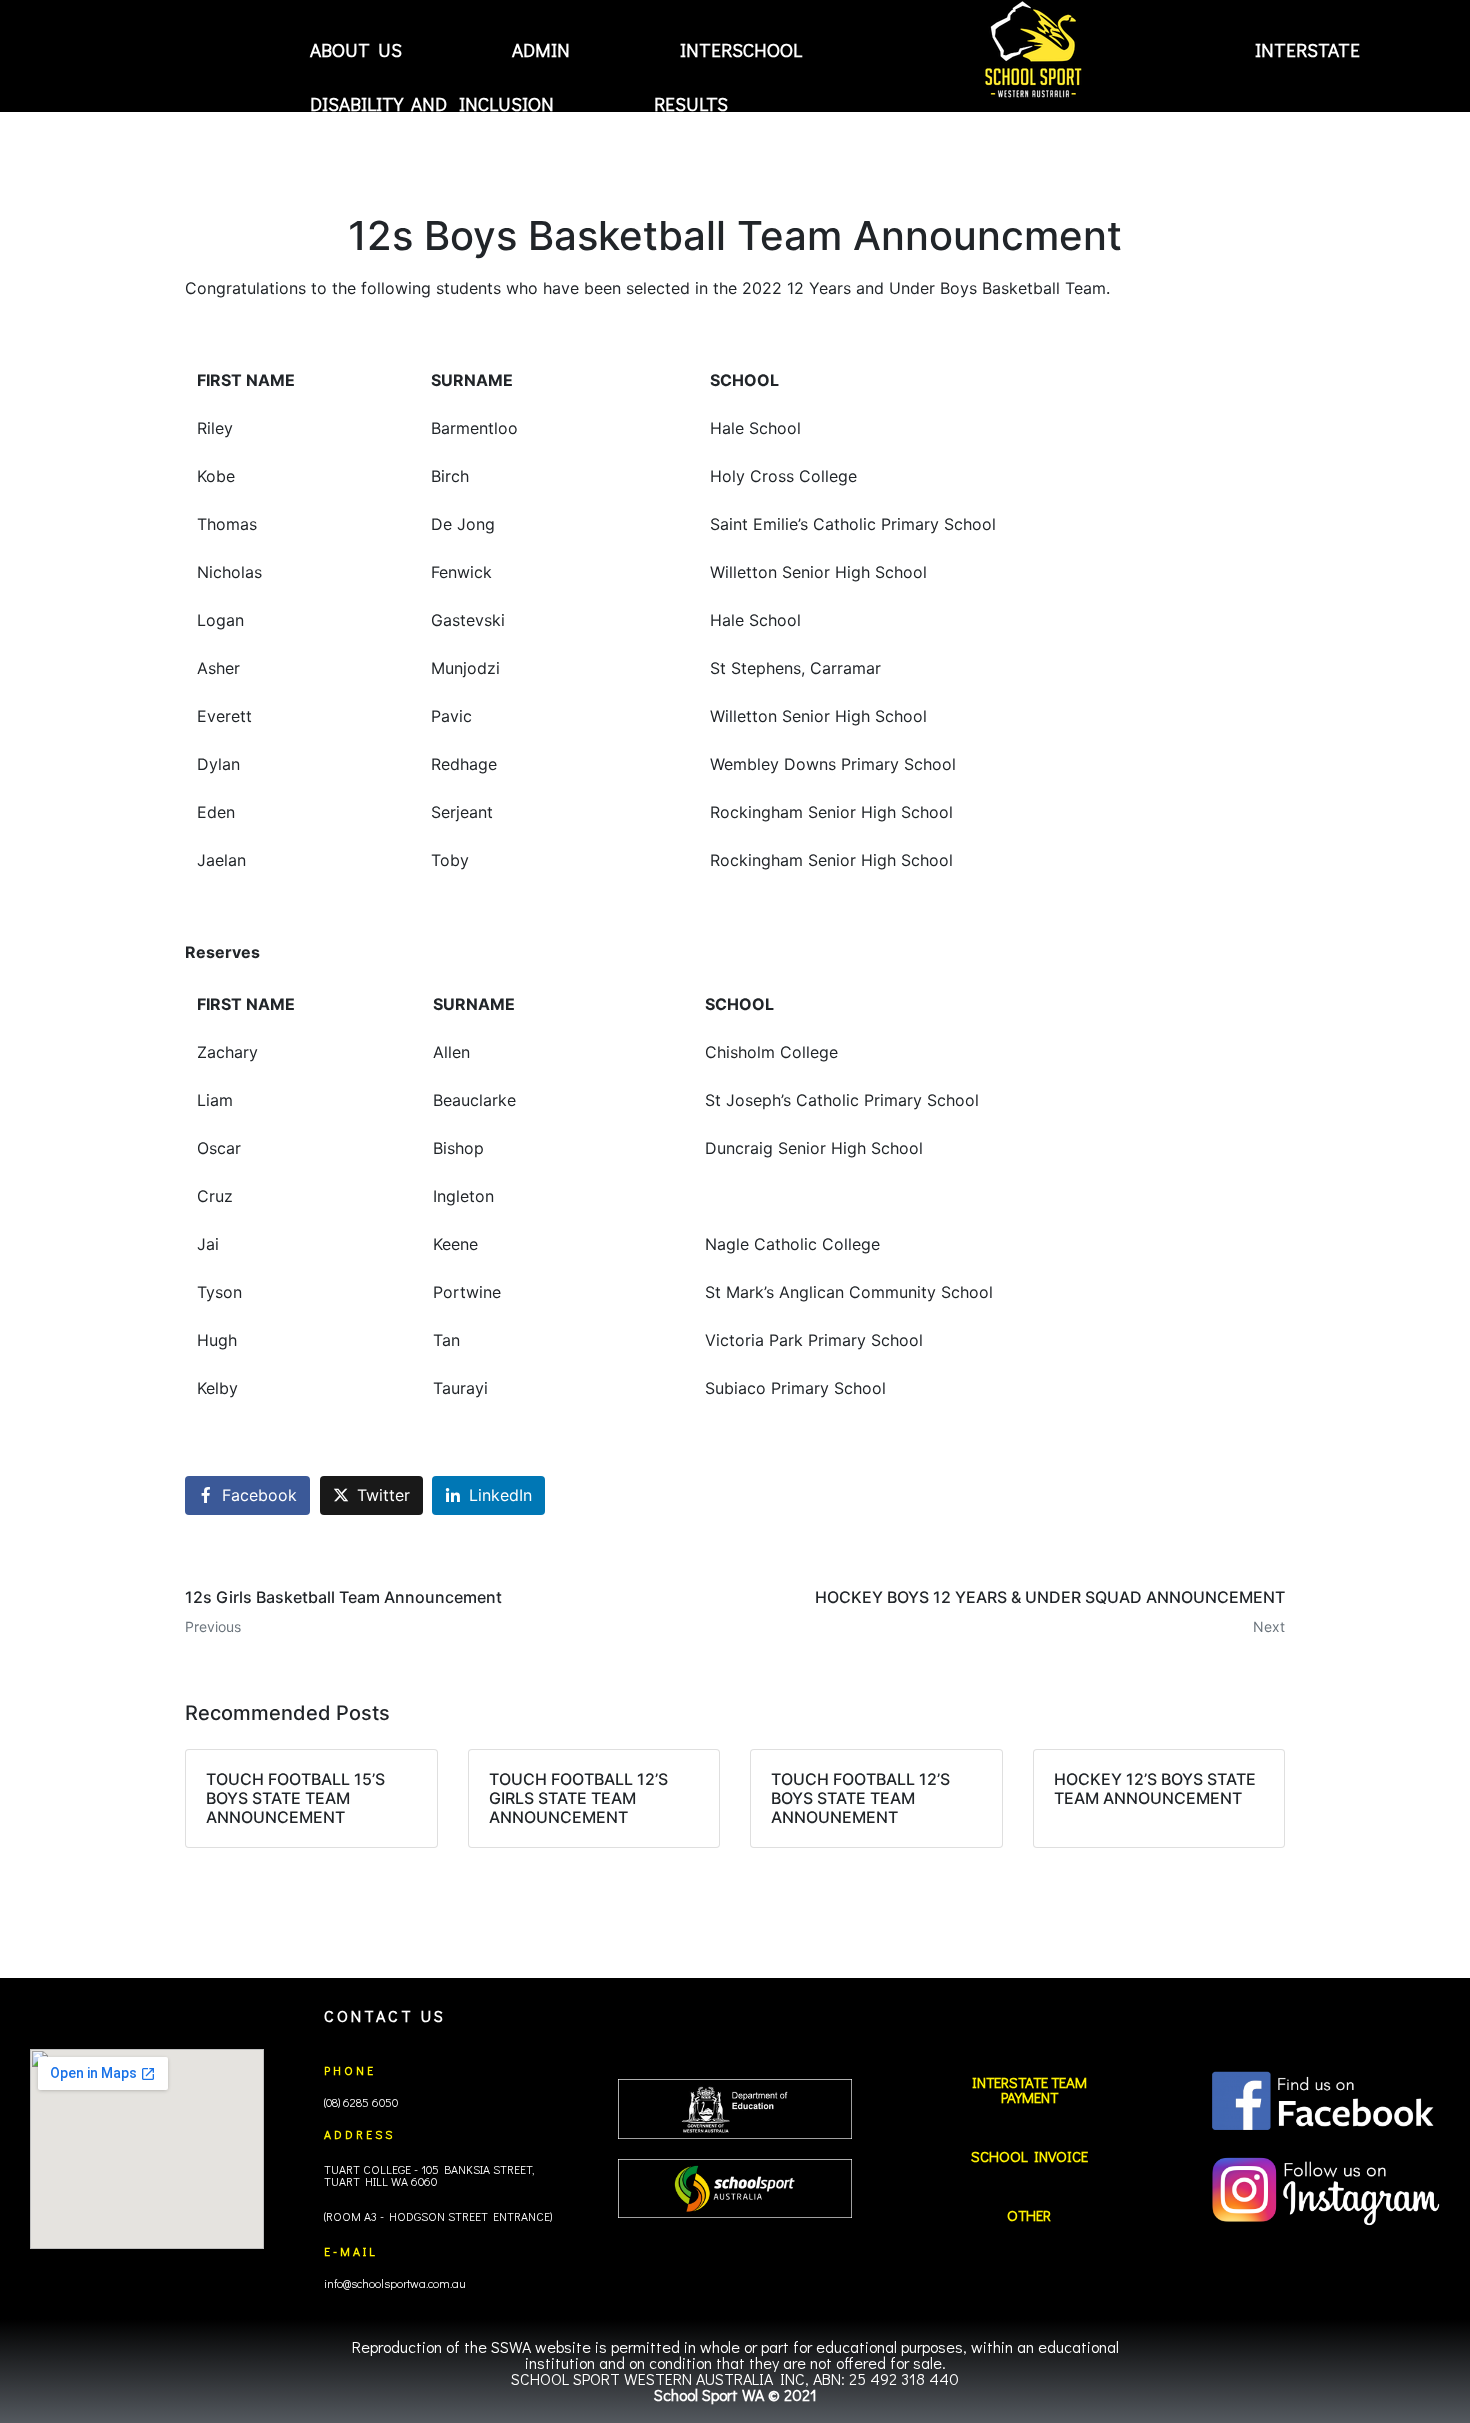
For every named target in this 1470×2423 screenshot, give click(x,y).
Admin (541, 50)
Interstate (1307, 50)
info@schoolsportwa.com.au (395, 2283)
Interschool (741, 50)
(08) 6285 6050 (361, 2102)
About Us (356, 50)
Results (691, 103)
